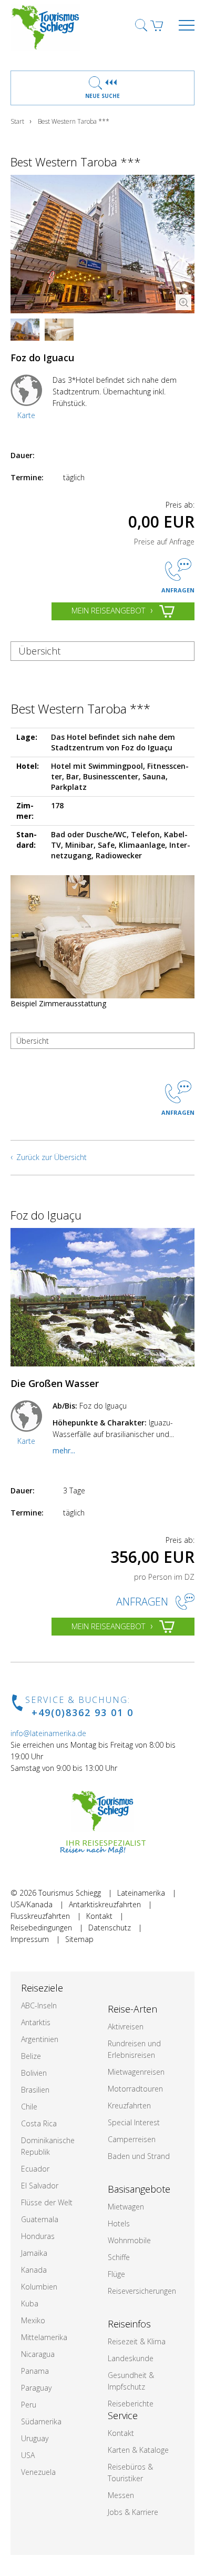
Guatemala (40, 2219)
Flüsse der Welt (47, 2202)
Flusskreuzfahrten (40, 1916)
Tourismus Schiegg (70, 1893)
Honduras (38, 2236)
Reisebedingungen (41, 1928)
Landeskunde (131, 2358)
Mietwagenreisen (136, 2072)
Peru (29, 2405)
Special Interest (134, 2122)
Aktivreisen (126, 2027)
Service (123, 2415)
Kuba (30, 2303)
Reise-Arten (132, 2009)
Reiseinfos (129, 2324)
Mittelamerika (44, 2337)
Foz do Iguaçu (46, 1215)
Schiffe (119, 2257)
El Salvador (40, 2186)
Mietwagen (126, 2207)
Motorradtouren (135, 2089)
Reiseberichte (131, 2404)
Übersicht (39, 651)
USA (28, 2455)
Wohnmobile (129, 2240)
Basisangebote (139, 2189)
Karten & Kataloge (138, 2450)
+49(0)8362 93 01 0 (83, 1712)
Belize (31, 2056)
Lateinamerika (141, 1893)
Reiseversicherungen (142, 2291)
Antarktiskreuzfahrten (105, 1904)
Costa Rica (39, 2123)
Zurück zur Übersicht (52, 1157)
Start (17, 121)
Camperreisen (132, 2139)
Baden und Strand (139, 2156)
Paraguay (36, 2388)
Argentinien (40, 2039)
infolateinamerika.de (48, 1733)
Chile (29, 2107)
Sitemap (79, 1939)
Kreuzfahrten (129, 2106)
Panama (35, 2371)
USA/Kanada (32, 1904)
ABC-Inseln (39, 2005)
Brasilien (35, 2090)
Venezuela (38, 2472)
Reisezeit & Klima (137, 2341)
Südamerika (41, 2421)
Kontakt (99, 1916)
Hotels (119, 2223)
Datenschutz (110, 1928)
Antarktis (36, 2022)
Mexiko (33, 2320)
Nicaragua (38, 2354)
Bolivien (34, 2073)
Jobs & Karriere (133, 2512)
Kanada (34, 2270)
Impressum (30, 1939)
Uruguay (35, 2438)
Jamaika (34, 2253)
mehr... (64, 1450)
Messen (121, 2495)
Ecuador (35, 2169)
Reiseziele (42, 1988)
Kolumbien (39, 2287)
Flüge (116, 2274)
